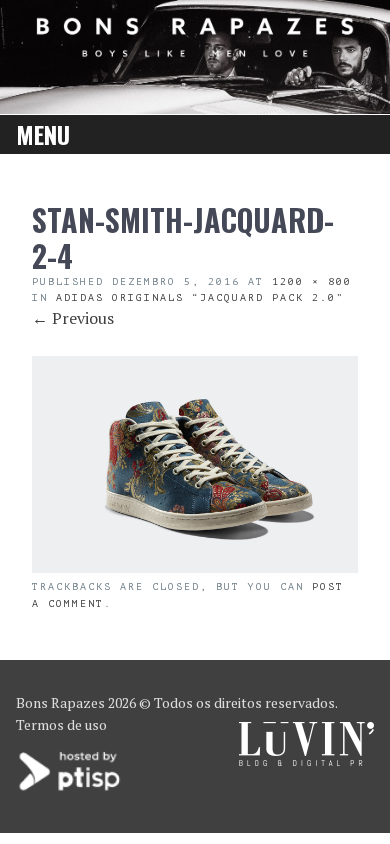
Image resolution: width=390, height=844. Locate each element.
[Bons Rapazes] (195, 50)
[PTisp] (71, 788)
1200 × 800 (312, 281)
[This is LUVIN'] (306, 760)
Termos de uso (61, 724)
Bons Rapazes (60, 702)
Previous (73, 318)
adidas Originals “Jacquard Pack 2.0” (200, 297)
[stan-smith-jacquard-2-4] (195, 567)
